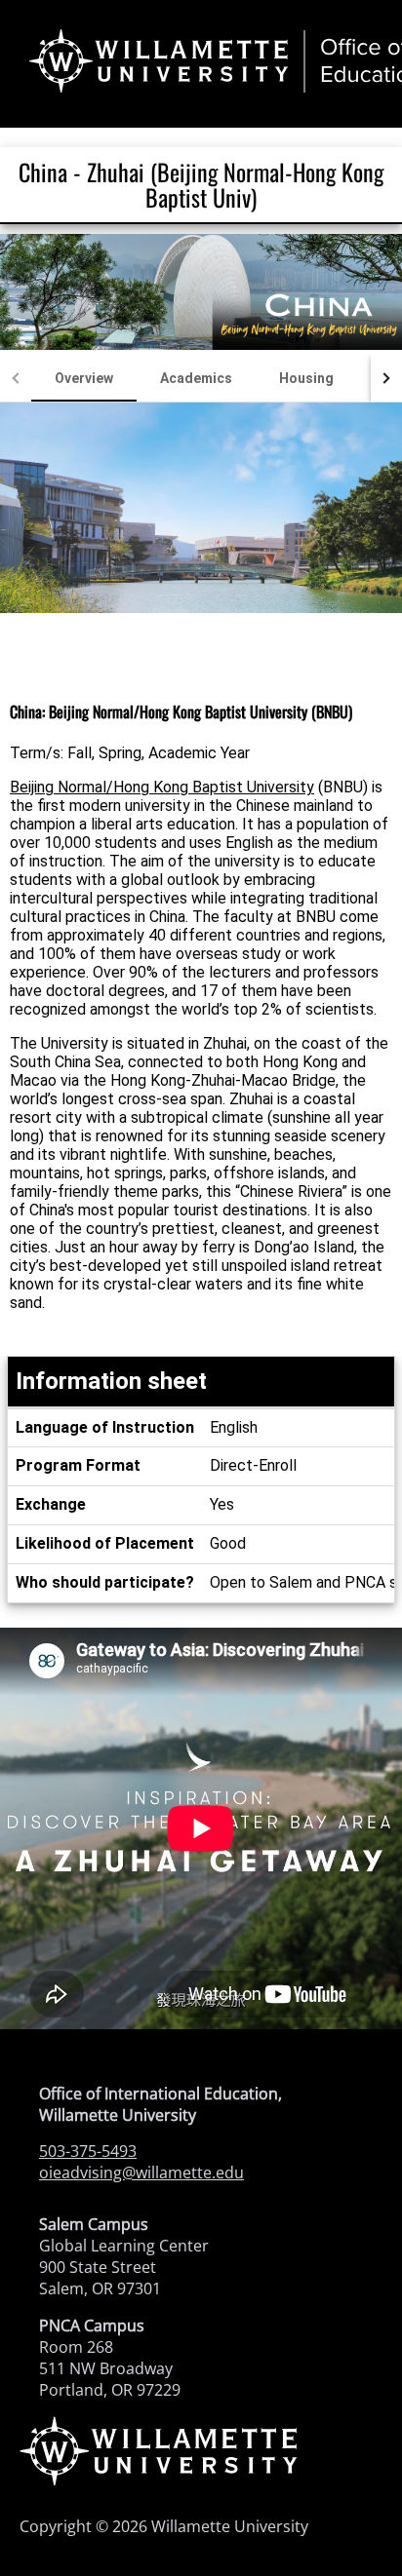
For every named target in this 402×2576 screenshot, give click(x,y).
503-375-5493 (88, 2151)
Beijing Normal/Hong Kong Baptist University (162, 787)
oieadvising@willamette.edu (141, 2172)
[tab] (84, 378)
